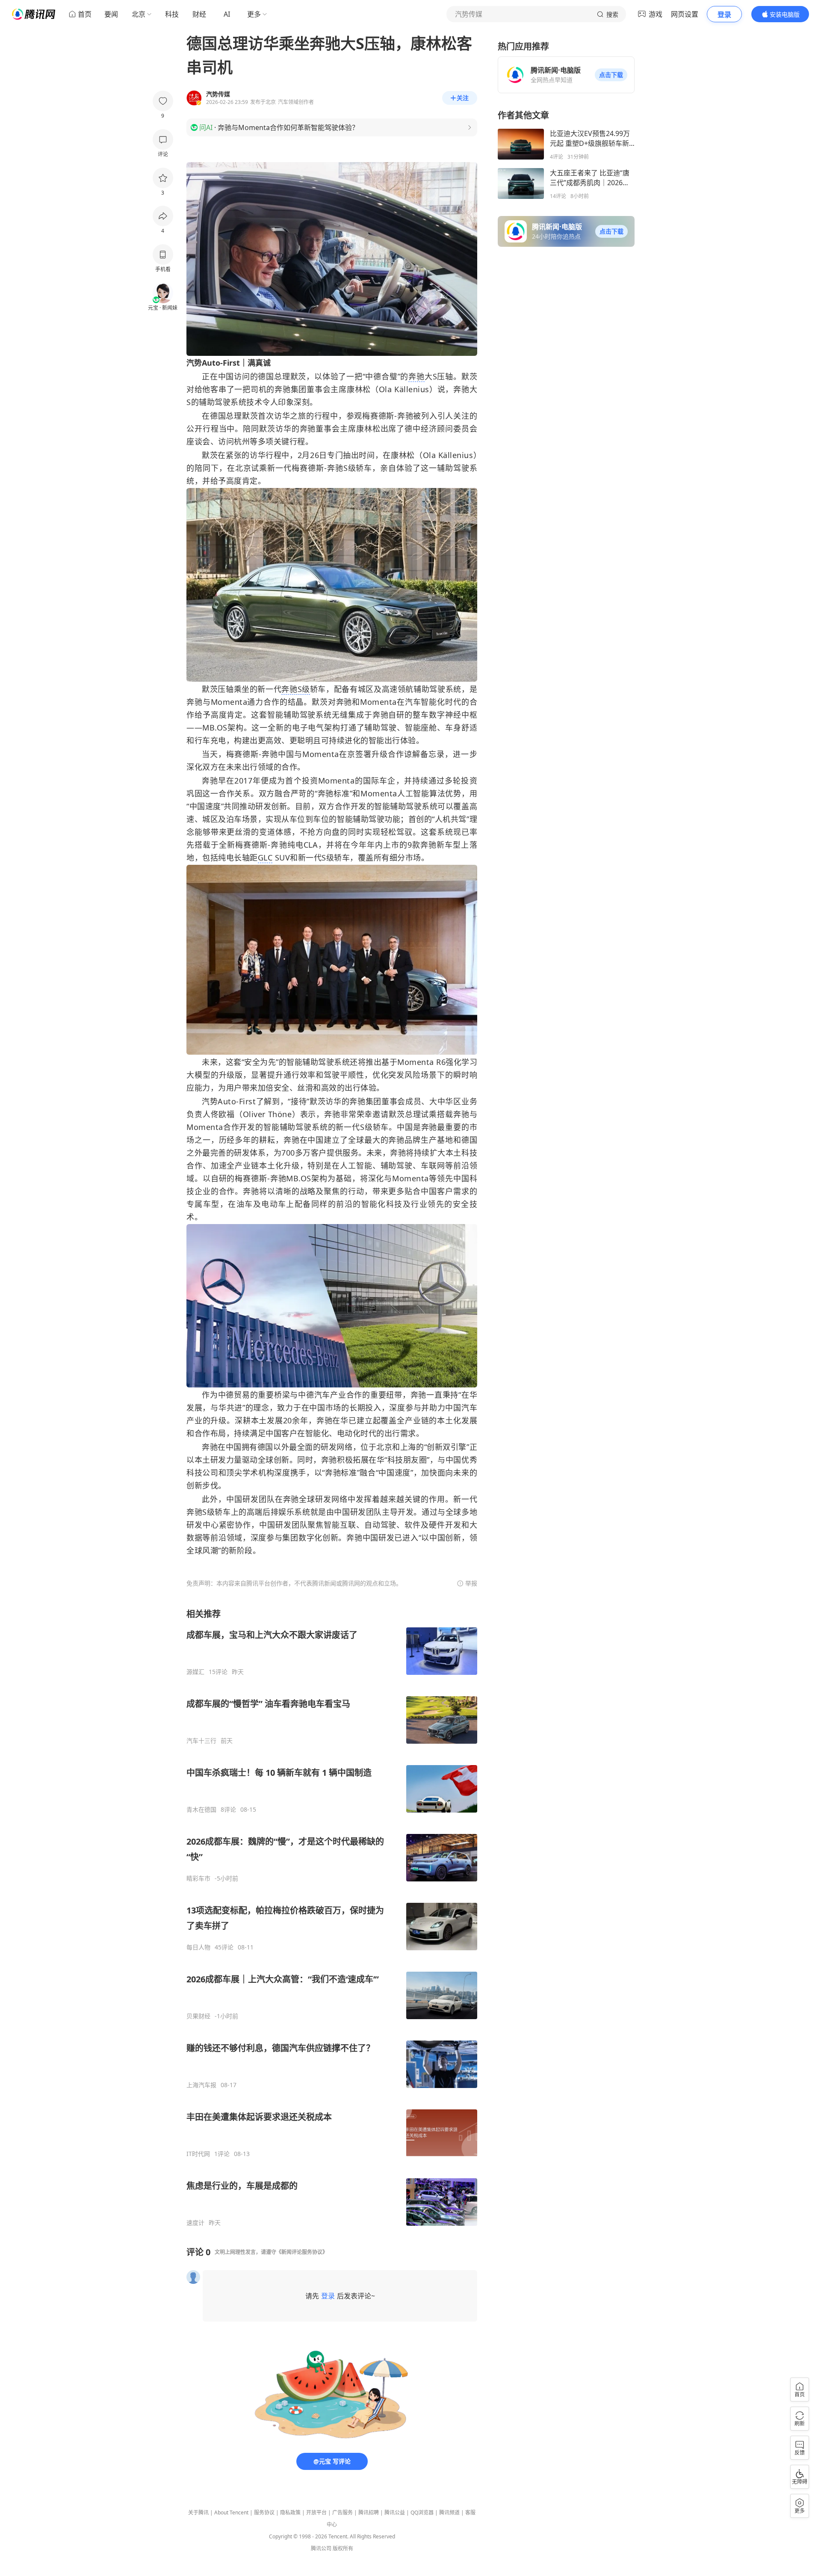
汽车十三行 (201, 1741)
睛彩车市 (198, 1878)
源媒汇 (195, 1672)
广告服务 (343, 2512)
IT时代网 (198, 2154)
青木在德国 (201, 1810)
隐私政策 (290, 2512)
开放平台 (316, 2512)
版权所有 (343, 2548)
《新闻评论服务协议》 (302, 2252)
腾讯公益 (395, 2512)
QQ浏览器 (422, 2512)
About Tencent (231, 2512)
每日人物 (198, 1947)
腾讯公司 (321, 2548)
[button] (611, 75)
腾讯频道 (449, 2512)
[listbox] (332, 1917)
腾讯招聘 (369, 2512)
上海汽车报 (201, 2085)
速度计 (195, 2223)
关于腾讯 (198, 2512)
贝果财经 (198, 2016)
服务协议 (264, 2512)
